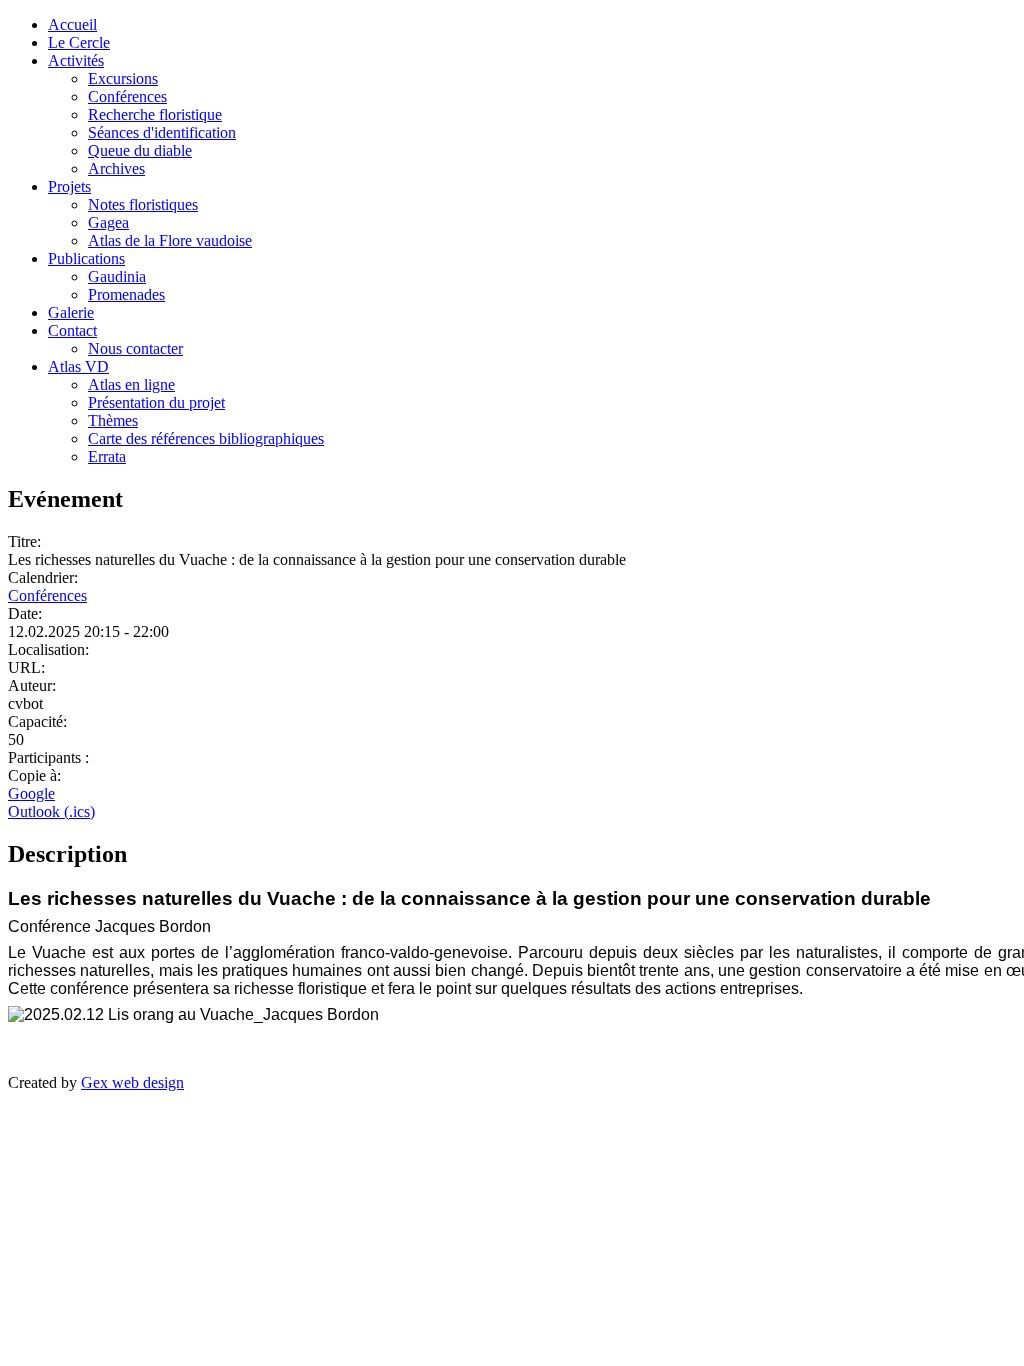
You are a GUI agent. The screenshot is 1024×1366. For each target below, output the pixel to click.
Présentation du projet (156, 402)
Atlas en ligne (131, 384)
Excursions (123, 78)
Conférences (127, 96)
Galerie (71, 312)
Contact (72, 330)
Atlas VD (78, 366)
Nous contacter (135, 348)
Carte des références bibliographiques (206, 438)
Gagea (108, 222)
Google (31, 793)
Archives (116, 168)
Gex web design (132, 1082)
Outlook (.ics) (51, 811)
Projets (69, 186)
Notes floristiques (143, 204)
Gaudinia (117, 276)
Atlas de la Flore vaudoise (170, 240)
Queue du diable (140, 150)
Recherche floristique (155, 114)
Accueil (72, 24)
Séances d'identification (162, 132)
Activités (76, 60)
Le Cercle (79, 42)
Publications (86, 258)
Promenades (126, 294)
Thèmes (113, 420)
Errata (107, 456)
